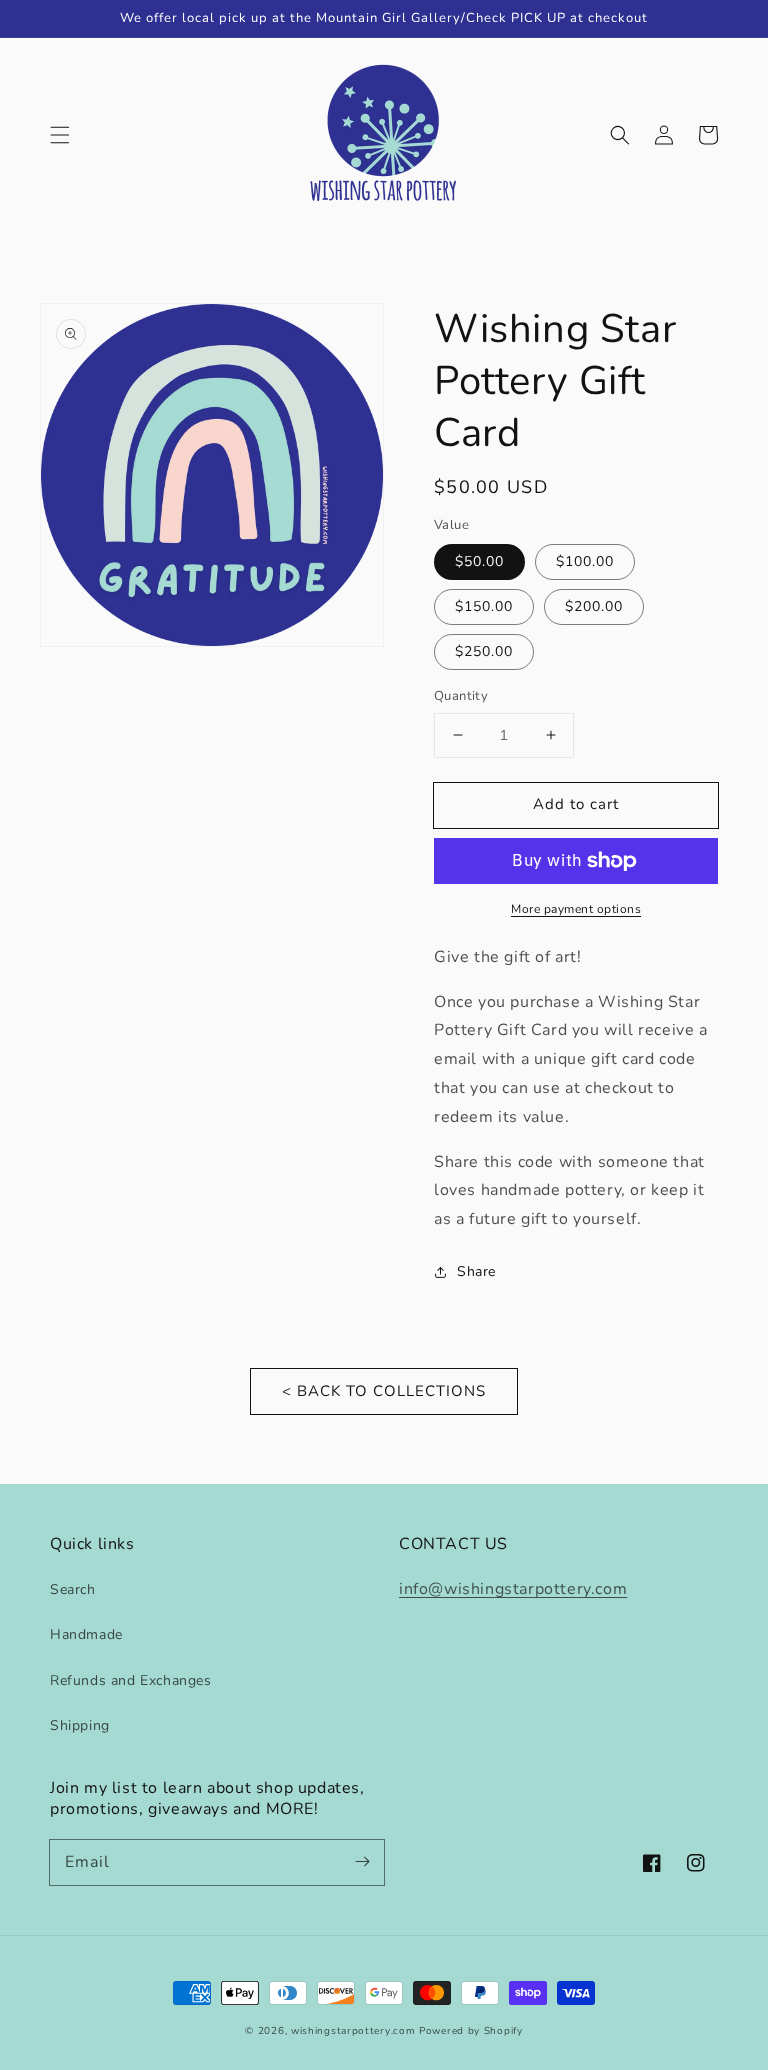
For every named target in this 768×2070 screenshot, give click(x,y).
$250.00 (484, 651)
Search (73, 1589)
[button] (60, 135)
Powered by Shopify (471, 2031)
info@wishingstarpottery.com (513, 1589)
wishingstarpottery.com (353, 2031)
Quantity (461, 696)
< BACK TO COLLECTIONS (384, 1391)
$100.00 (585, 561)
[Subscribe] (362, 1862)
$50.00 (479, 561)
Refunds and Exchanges (131, 1680)
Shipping (80, 1725)
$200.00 (594, 606)
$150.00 (484, 606)
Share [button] (476, 1271)
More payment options (576, 909)
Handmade (86, 1634)
